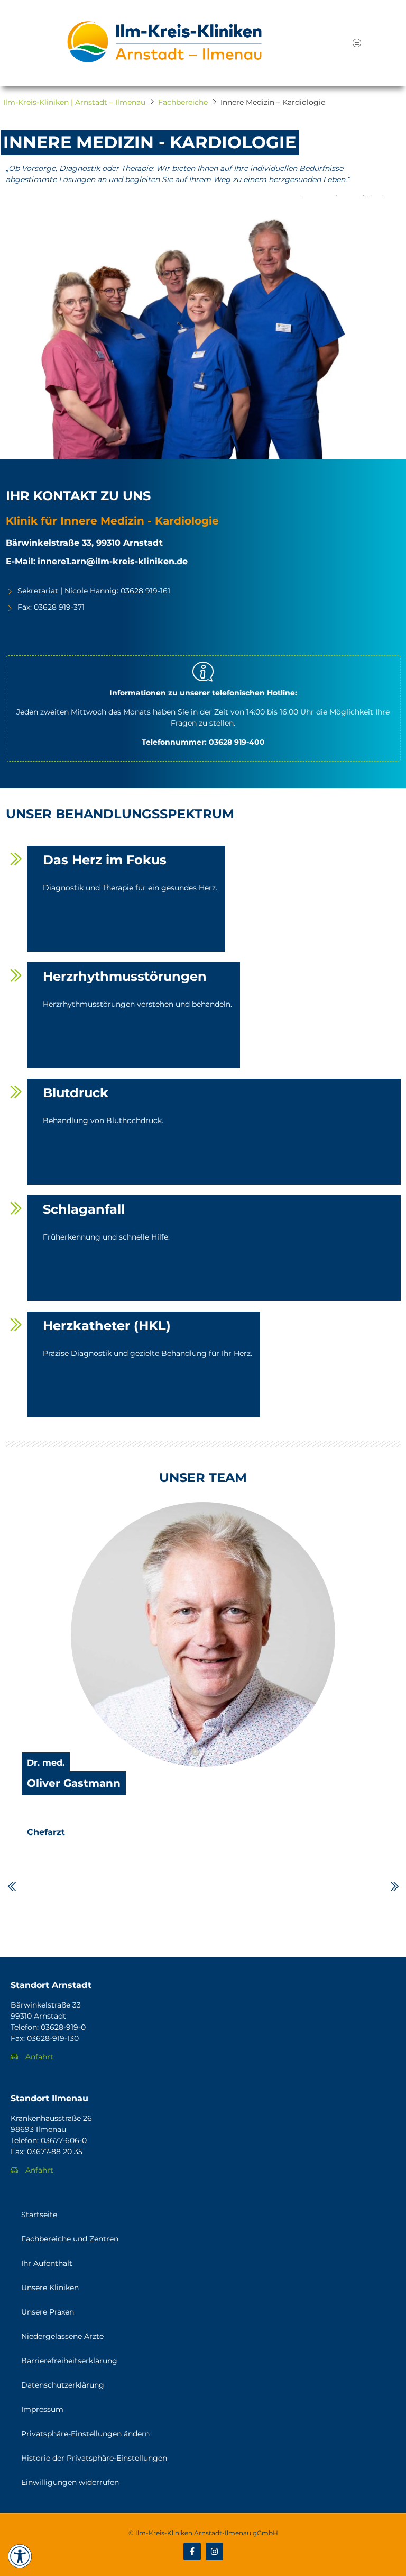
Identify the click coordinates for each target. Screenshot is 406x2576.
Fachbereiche (183, 102)
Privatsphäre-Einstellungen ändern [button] (85, 2434)
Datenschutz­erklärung (63, 2385)
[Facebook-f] (192, 2551)
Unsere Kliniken (50, 2288)
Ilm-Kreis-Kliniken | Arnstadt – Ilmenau (74, 102)
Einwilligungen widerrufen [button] (70, 2482)
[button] (357, 43)
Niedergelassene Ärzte (62, 2336)
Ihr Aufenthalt (47, 2263)
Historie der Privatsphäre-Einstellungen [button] (94, 2458)
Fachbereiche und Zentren (70, 2239)
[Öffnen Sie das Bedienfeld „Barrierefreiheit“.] (20, 2556)
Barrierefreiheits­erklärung (69, 2361)
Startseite (39, 2215)
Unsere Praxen (48, 2312)
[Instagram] (214, 2551)
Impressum (42, 2409)
